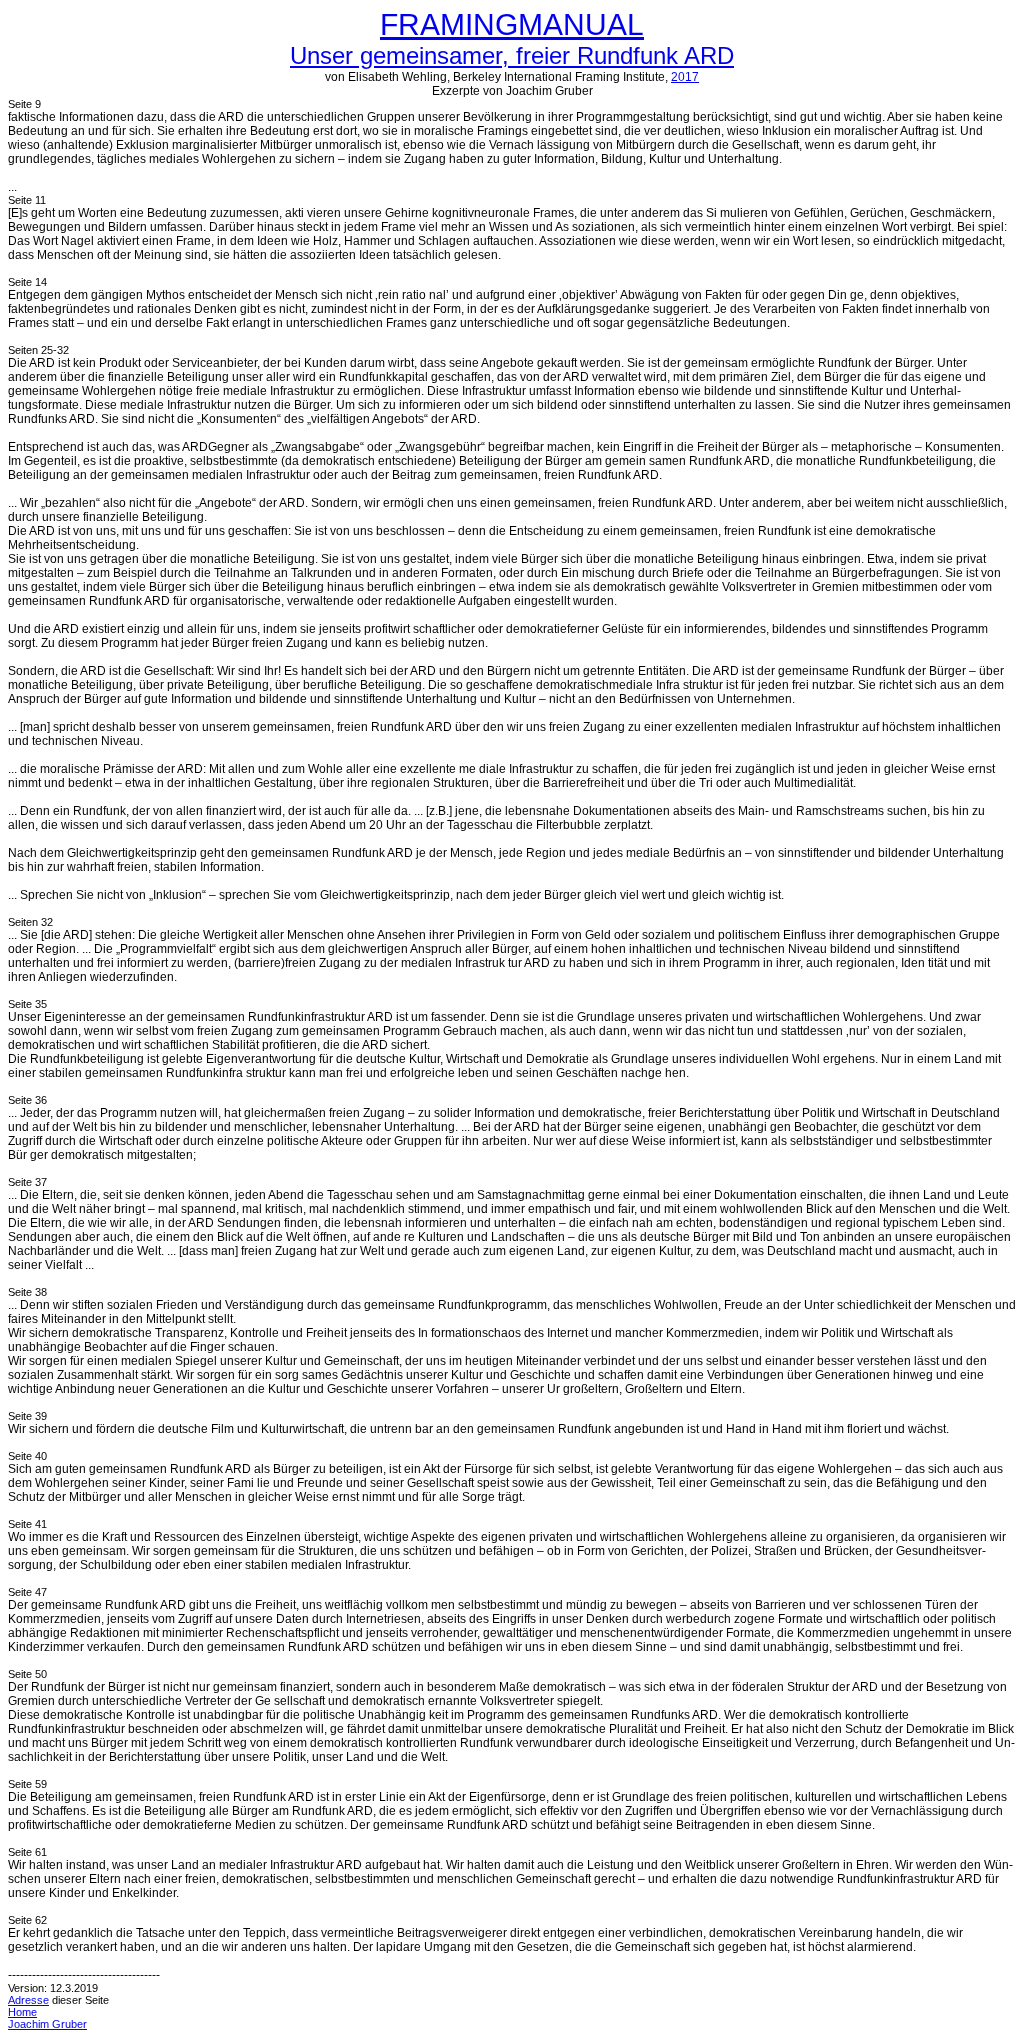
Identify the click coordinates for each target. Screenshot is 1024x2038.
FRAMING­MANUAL (512, 24)
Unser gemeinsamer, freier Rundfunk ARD (512, 55)
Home (22, 2012)
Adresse (28, 2000)
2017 (685, 77)
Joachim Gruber (47, 2024)
